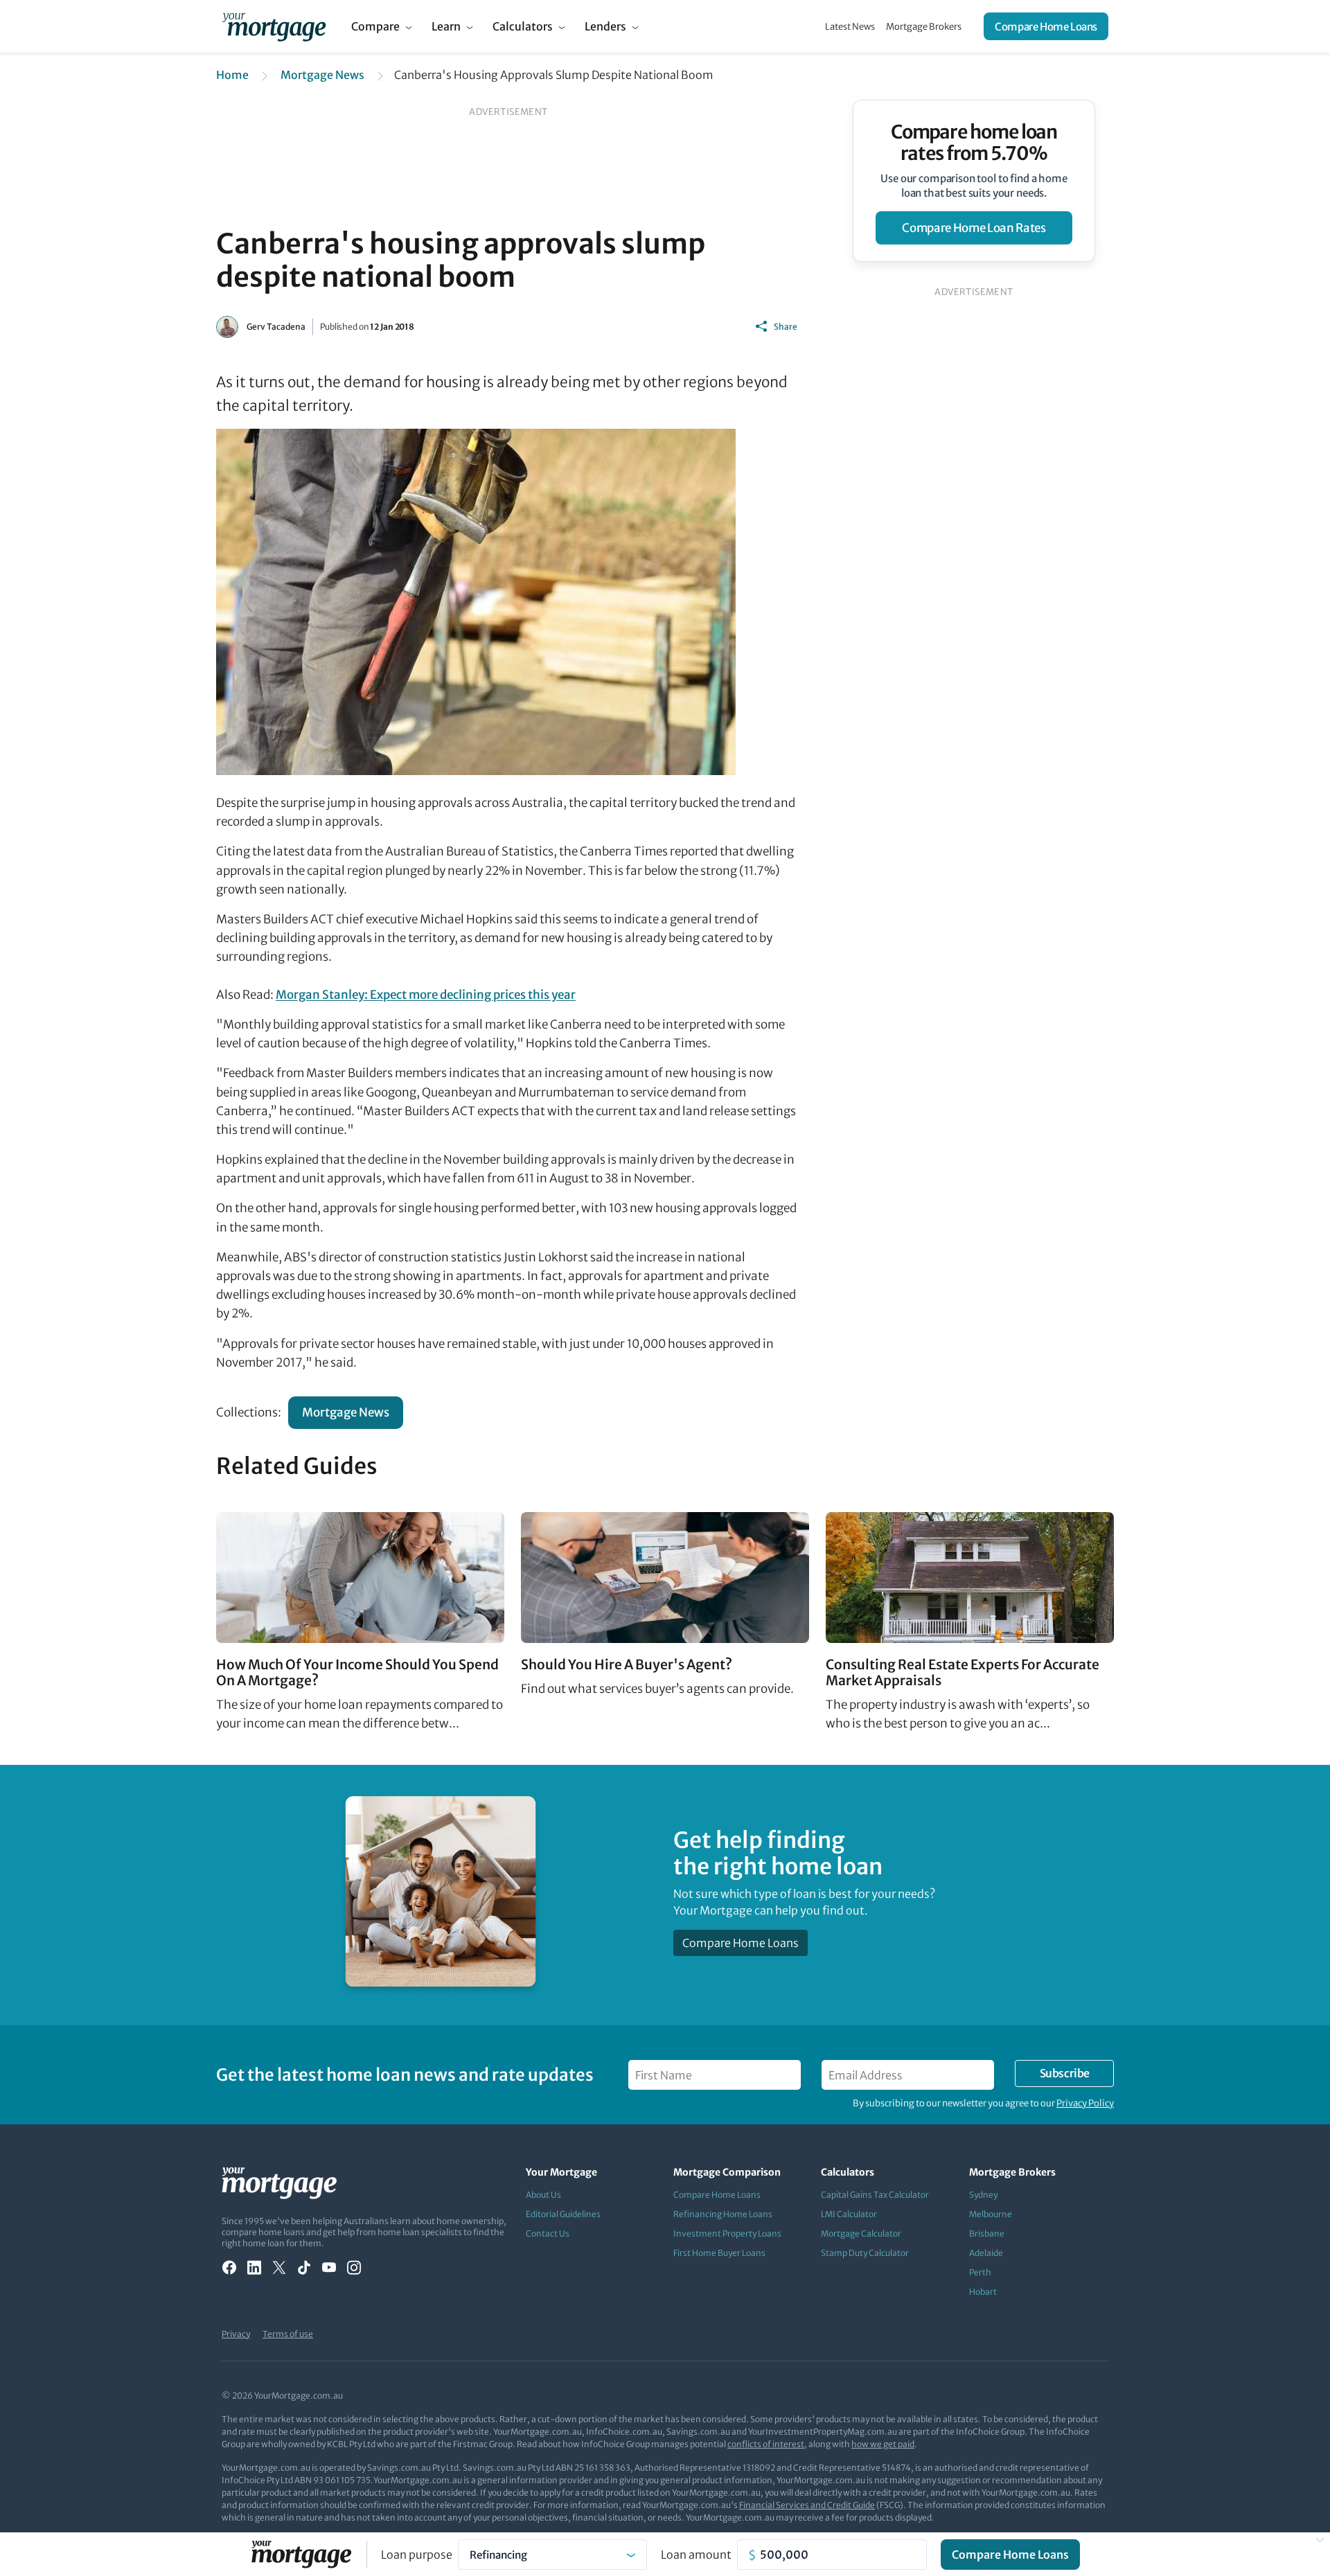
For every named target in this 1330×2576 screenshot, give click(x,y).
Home (232, 75)
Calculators (523, 26)
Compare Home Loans (1046, 27)
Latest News (850, 27)
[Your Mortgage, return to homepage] (274, 26)
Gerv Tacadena (276, 327)
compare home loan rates (974, 228)
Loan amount (696, 2555)
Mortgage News (322, 75)
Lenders (605, 26)
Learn (446, 26)
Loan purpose (417, 2555)
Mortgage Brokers (924, 27)
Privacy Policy (1085, 2103)
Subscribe (1065, 2073)
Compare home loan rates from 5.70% (974, 143)
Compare (375, 26)
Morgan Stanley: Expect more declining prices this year (426, 995)
